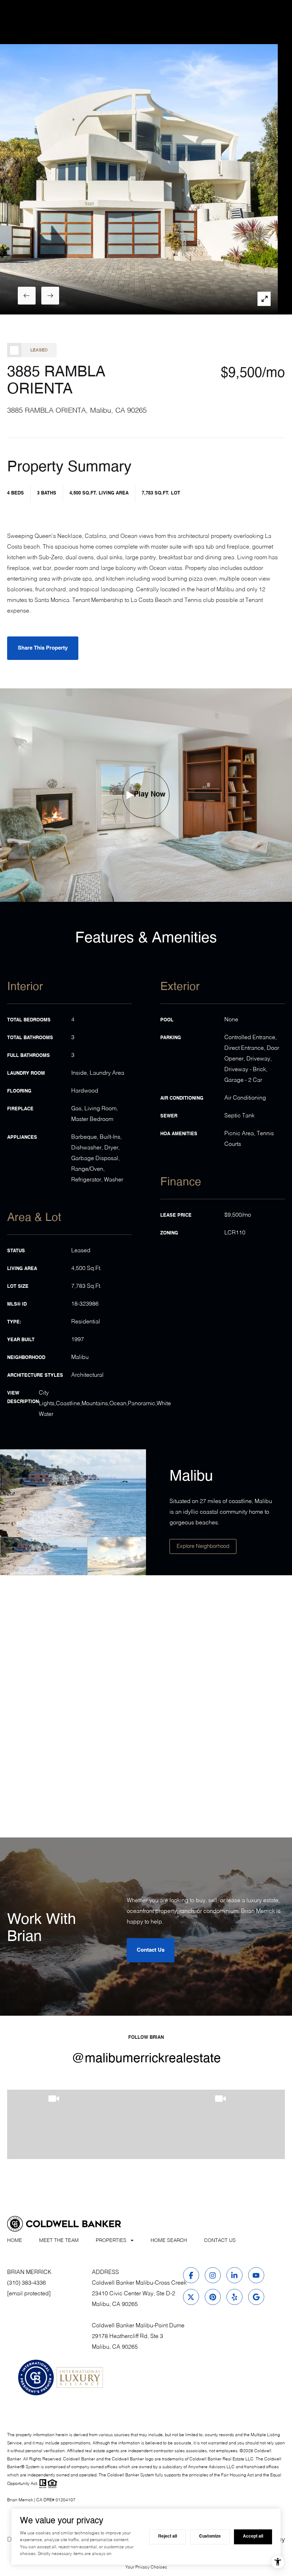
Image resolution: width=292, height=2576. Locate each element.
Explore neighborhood (203, 1546)
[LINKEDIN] (234, 2275)
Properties (111, 2241)
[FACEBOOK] (191, 2275)
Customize (210, 2537)
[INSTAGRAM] (213, 2275)
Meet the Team (59, 2241)
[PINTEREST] (213, 2297)
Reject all (168, 2537)
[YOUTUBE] (256, 2275)
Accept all (253, 2537)
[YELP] (234, 2297)
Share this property (43, 648)
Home (15, 2241)
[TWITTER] (191, 2297)
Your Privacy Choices (146, 2567)
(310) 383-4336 (27, 2283)
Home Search (169, 2241)
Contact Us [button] (151, 1950)
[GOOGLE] (256, 2297)
